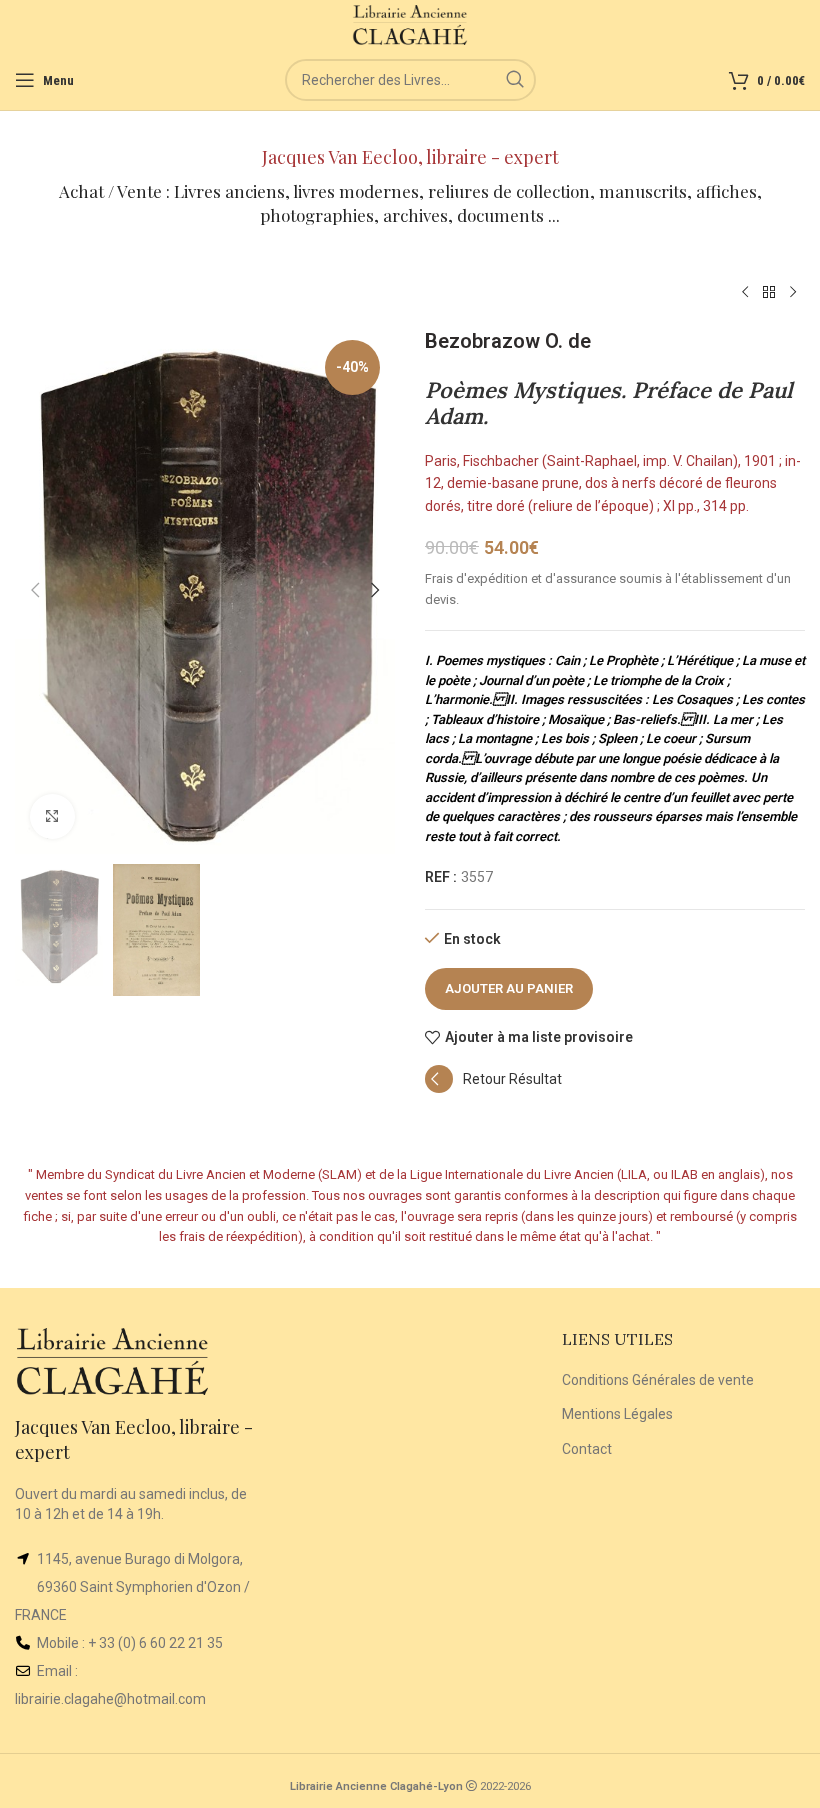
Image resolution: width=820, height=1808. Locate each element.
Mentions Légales (617, 1414)
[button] (35, 590)
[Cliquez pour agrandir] (52, 816)
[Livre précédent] (745, 293)
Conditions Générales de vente (658, 1380)
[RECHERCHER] (515, 80)
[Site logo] (410, 24)
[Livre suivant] (793, 293)
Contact (587, 1449)
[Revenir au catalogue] (769, 293)
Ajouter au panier (509, 988)
